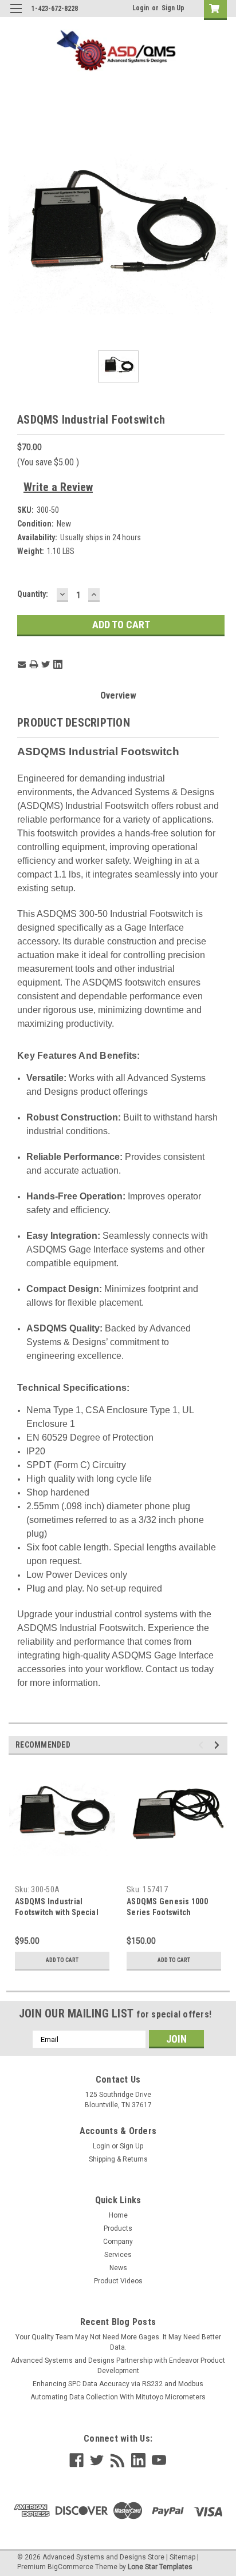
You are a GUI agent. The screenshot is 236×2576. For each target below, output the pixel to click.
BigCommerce (70, 2567)
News (118, 2268)
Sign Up (173, 8)
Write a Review (58, 487)
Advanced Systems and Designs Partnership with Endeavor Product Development (118, 2366)
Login (141, 8)
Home (118, 2215)
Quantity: (33, 594)
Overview (118, 695)
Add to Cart (62, 1960)
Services (118, 2255)
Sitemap (182, 2557)
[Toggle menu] (16, 16)
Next (219, 1745)
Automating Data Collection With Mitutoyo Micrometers (118, 2397)
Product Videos (118, 2281)
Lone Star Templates (160, 2567)
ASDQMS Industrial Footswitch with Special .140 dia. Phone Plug (57, 1912)
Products (118, 2228)
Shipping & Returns (118, 2159)
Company (118, 2242)
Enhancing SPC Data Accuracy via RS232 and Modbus (118, 2384)
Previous (202, 1745)
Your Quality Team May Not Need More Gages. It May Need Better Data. (118, 2342)
